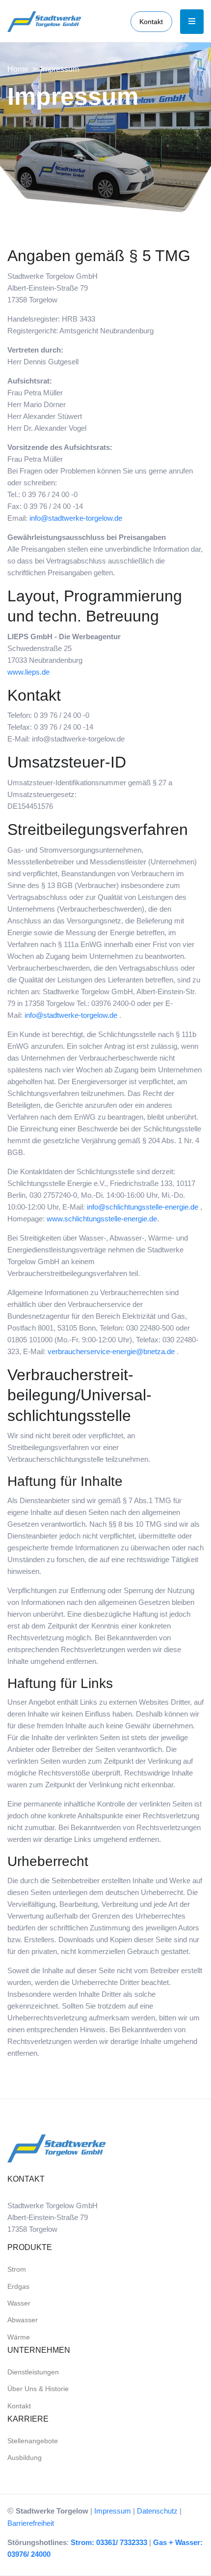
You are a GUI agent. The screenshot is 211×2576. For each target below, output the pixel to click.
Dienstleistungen (33, 2372)
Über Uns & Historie (38, 2389)
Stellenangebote (33, 2441)
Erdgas (18, 2286)
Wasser (19, 2303)
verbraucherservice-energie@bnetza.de (111, 1351)
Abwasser (23, 2320)
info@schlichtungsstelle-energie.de (143, 1207)
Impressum (113, 2511)
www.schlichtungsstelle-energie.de (102, 1219)
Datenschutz (157, 2511)
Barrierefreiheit (31, 2523)
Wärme (19, 2337)
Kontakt (151, 22)
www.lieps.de (28, 672)
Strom (17, 2269)
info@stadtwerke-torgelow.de (76, 518)
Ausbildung (25, 2458)
